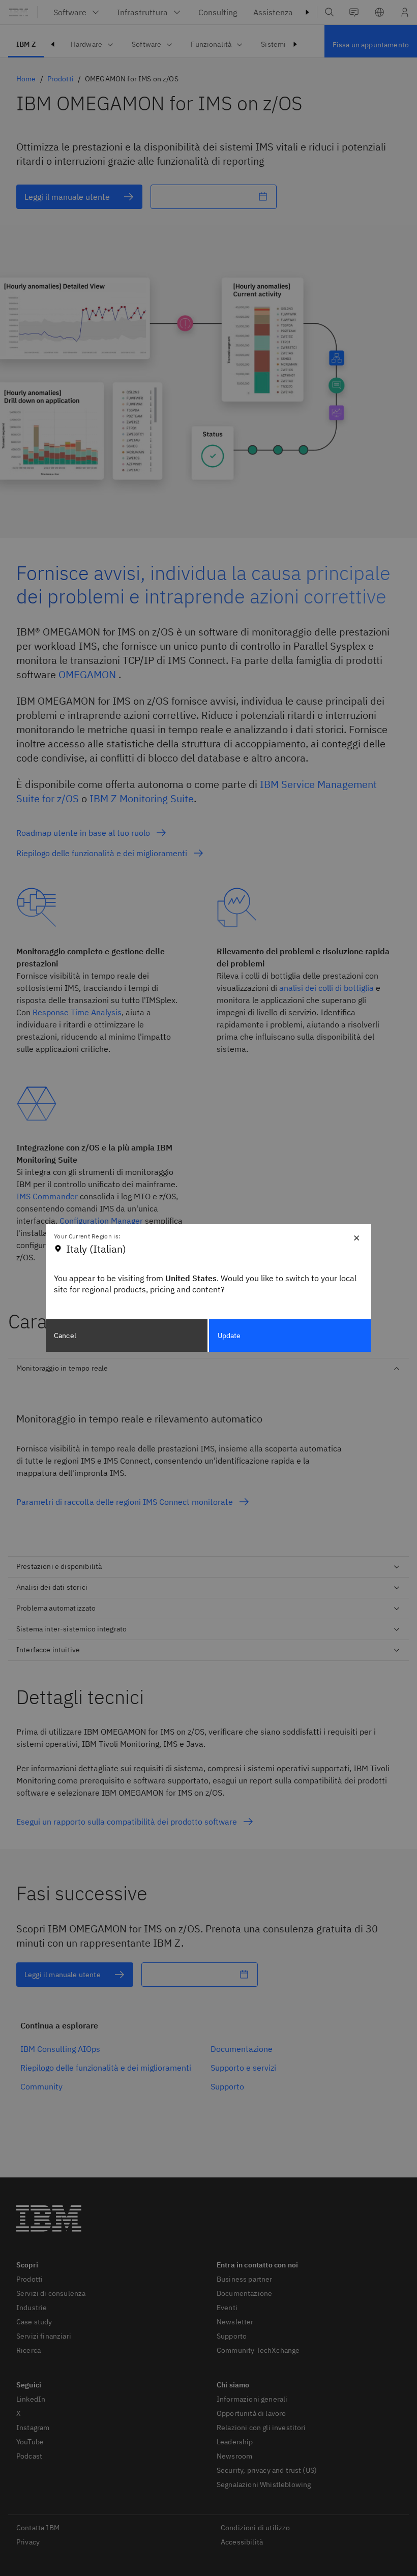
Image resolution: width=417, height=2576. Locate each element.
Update (229, 1336)
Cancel (65, 1336)
